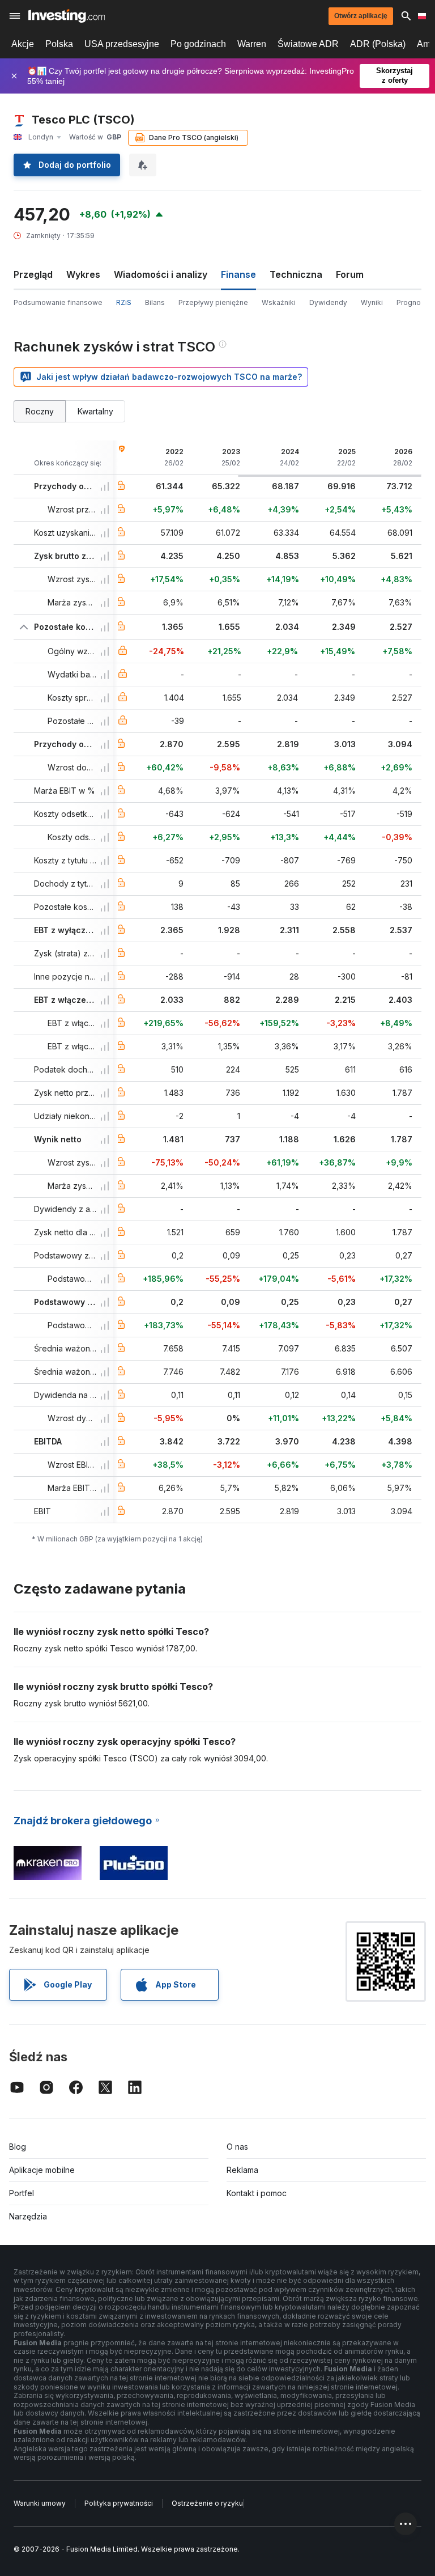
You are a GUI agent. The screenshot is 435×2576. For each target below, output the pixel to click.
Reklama (242, 2170)
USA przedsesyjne (122, 44)
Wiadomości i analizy (161, 274)
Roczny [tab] (40, 411)
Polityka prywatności (119, 2503)
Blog (18, 2147)
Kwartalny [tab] (95, 411)
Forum (350, 274)
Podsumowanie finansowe (58, 302)
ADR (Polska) (378, 44)
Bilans (155, 302)
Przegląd (33, 274)
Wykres (83, 274)
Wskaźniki (279, 302)
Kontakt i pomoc (257, 2193)
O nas (237, 2147)
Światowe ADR (308, 44)
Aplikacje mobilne (42, 2170)
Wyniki (372, 302)
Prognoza (413, 302)
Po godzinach (198, 44)
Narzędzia (28, 2216)
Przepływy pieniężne (213, 302)
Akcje (23, 44)
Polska (59, 44)
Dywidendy (328, 302)
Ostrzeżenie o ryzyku (207, 2503)
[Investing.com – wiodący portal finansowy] (67, 16)
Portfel (22, 2193)
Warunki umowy (40, 2503)
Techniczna (296, 274)
